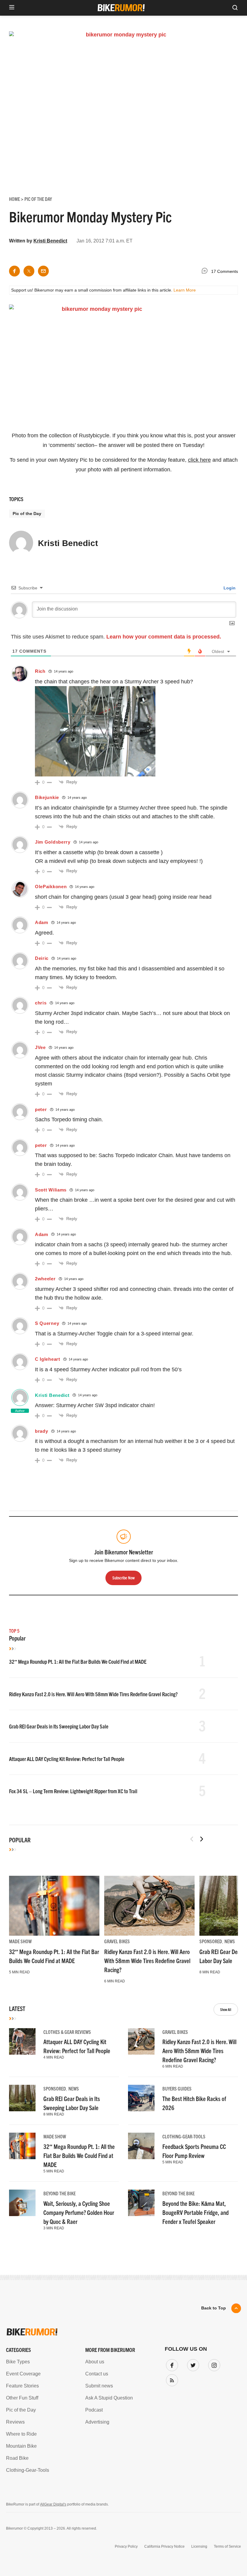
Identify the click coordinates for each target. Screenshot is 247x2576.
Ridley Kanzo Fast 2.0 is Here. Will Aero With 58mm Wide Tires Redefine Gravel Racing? (93, 1694)
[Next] (202, 1839)
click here (199, 460)
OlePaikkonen (51, 887)
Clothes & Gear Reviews (67, 2032)
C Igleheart (48, 1359)
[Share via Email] (43, 271)
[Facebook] (171, 2364)
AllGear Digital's (53, 2504)
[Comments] (206, 272)
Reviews (15, 2422)
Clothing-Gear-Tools (184, 2136)
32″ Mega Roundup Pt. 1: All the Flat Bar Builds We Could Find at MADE (78, 1661)
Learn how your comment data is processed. (164, 637)
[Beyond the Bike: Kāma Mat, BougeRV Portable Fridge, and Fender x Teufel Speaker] (141, 2203)
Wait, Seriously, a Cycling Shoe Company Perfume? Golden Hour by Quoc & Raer (79, 2212)
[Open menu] (12, 8)
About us (95, 2362)
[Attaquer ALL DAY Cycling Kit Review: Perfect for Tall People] (22, 2041)
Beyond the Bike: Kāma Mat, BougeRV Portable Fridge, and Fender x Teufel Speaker (195, 2212)
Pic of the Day (27, 514)
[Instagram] (213, 2364)
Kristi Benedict (50, 241)
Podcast (94, 2410)
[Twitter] (192, 2364)
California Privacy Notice (164, 2546)
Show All (226, 2009)
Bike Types (18, 2362)
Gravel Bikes (117, 1941)
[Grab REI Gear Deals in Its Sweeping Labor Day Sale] (22, 2098)
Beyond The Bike (59, 2193)
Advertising (97, 2422)
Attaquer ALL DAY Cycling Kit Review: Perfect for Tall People (67, 1759)
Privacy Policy (126, 2546)
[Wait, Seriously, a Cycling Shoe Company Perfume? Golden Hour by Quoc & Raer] (22, 2203)
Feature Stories (22, 2386)
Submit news (99, 2386)
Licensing (199, 2546)
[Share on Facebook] (14, 271)
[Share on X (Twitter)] (29, 271)
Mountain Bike (21, 2446)
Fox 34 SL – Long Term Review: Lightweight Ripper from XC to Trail (73, 1791)
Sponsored (211, 1941)
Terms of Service (227, 2546)
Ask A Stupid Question (109, 2398)
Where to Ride (21, 2434)
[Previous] (192, 1839)
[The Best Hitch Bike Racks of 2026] (141, 2098)
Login (229, 588)
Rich (40, 671)
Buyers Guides (177, 2088)
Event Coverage (23, 2374)
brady (42, 1431)
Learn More (185, 290)
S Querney (47, 1323)
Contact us (97, 2374)
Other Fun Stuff (22, 2398)
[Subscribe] (171, 2379)
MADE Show (20, 1941)
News (230, 1941)
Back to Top (214, 2308)
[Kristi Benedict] (21, 545)
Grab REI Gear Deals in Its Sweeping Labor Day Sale (59, 1726)
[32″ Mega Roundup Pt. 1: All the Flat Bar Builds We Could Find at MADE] (54, 1906)
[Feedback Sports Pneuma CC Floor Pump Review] (141, 2146)
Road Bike (17, 2458)
